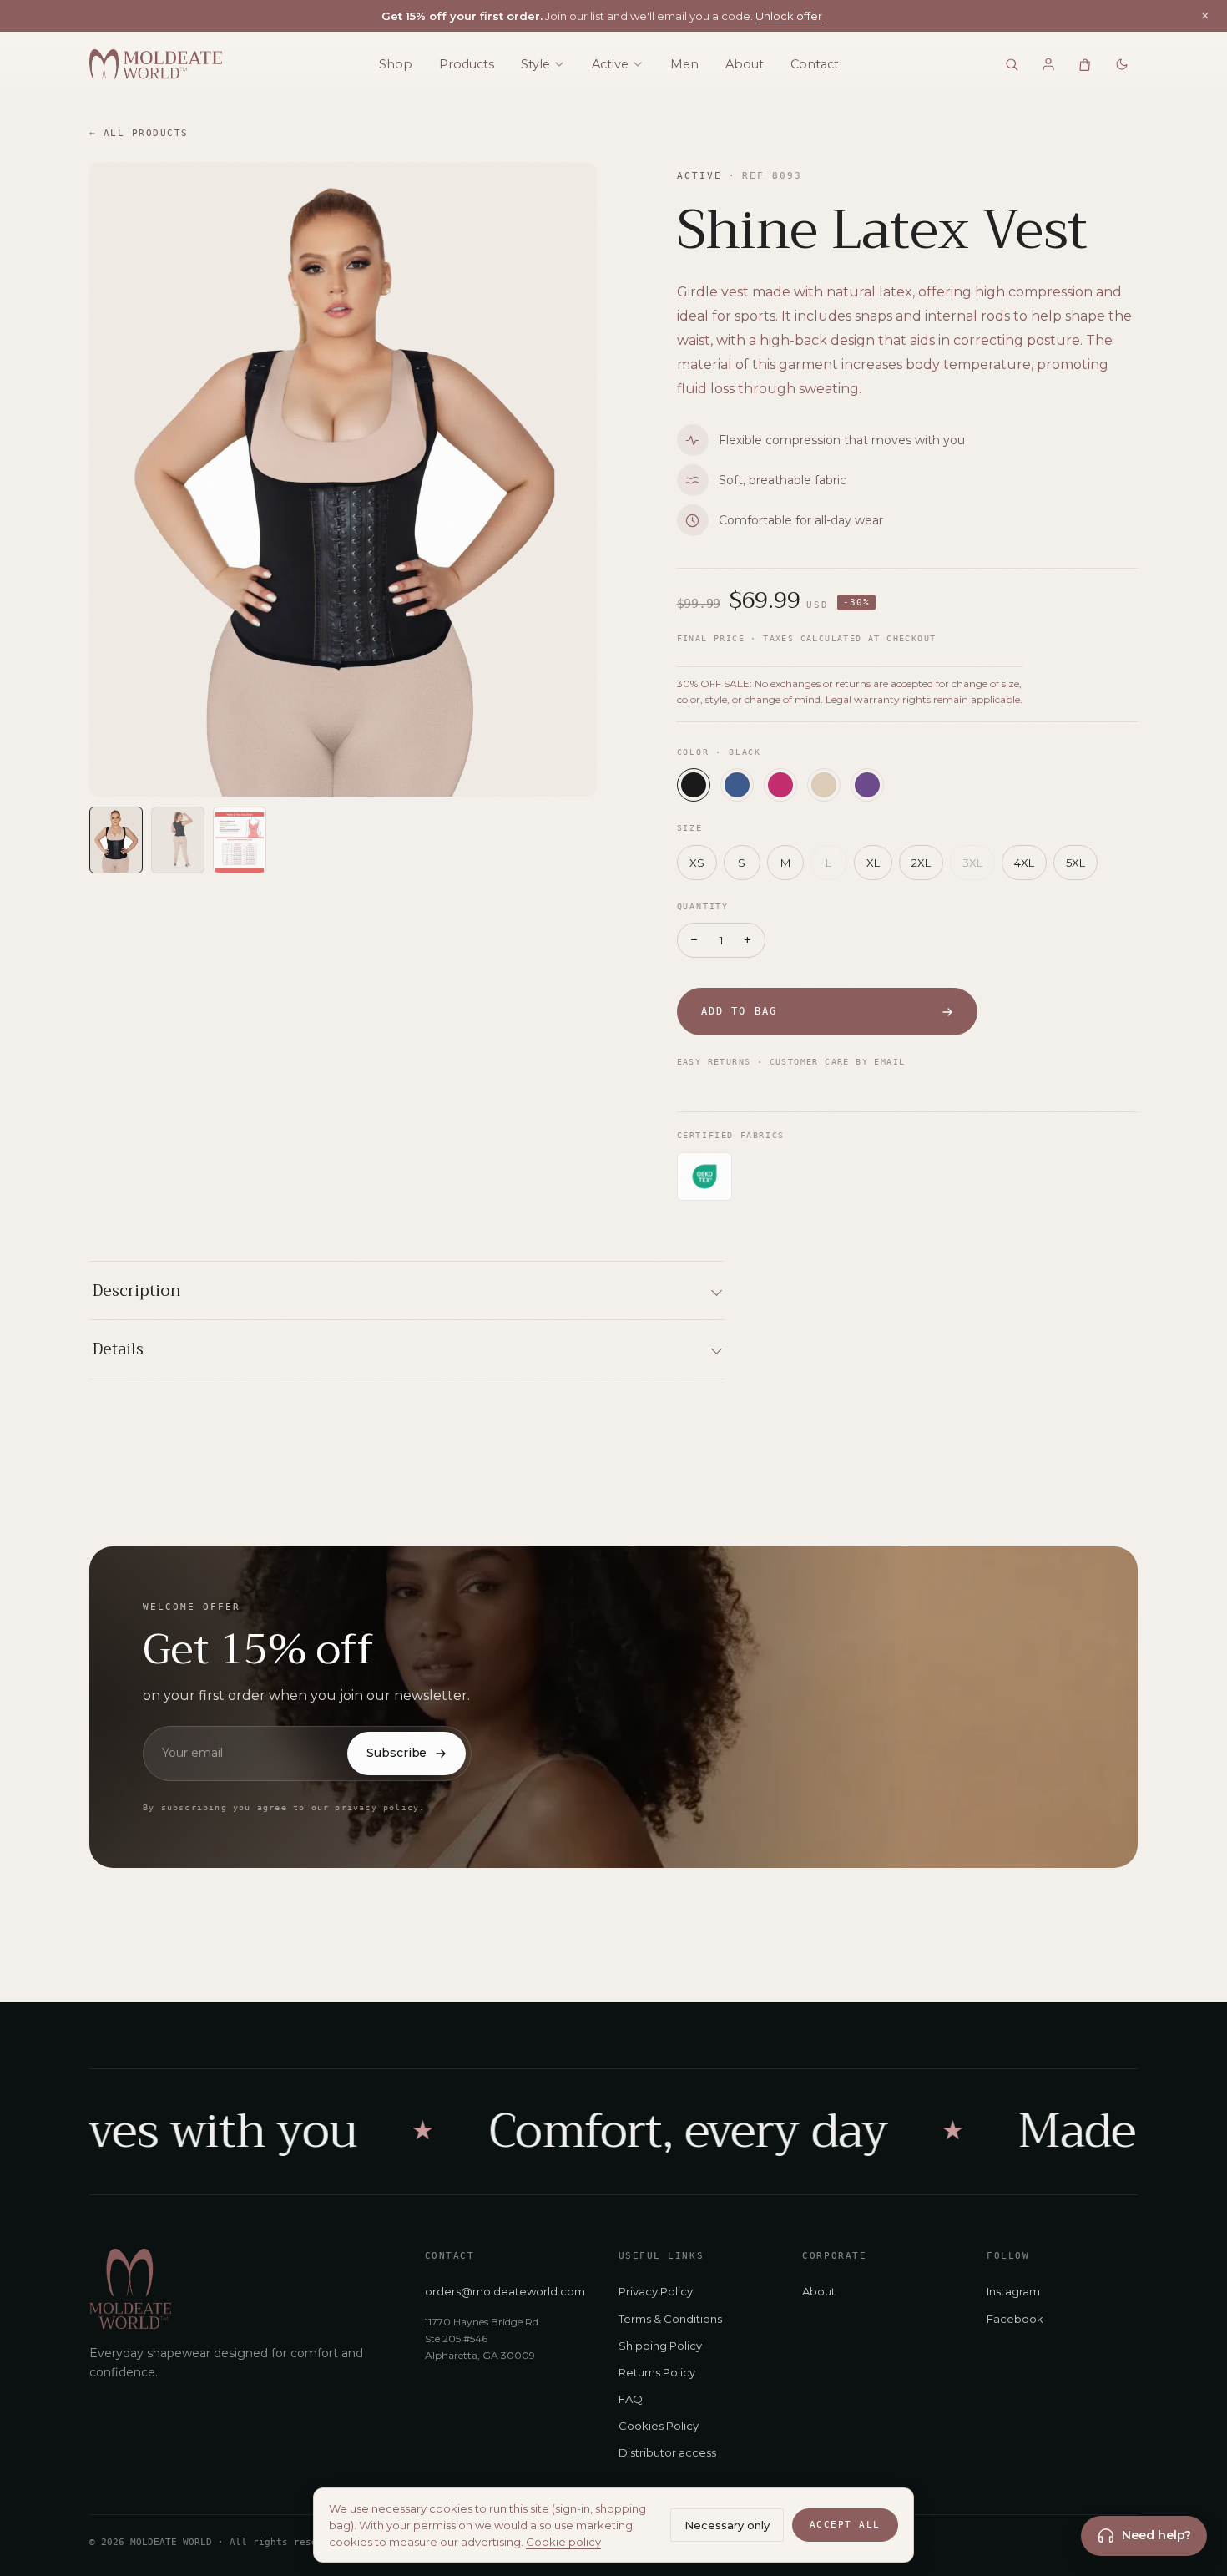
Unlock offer (789, 16)
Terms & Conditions (670, 2319)
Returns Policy (657, 2372)
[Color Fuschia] (780, 785)
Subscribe (396, 1753)
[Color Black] (694, 785)
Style (535, 64)
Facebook (1015, 2319)
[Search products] (1012, 64)
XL (873, 863)
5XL (1076, 863)
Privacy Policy (656, 2291)
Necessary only (727, 2525)
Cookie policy (563, 2542)
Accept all (845, 2525)
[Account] (1048, 64)
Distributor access (667, 2452)
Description (137, 1291)
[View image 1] (116, 840)
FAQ (631, 2399)
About (745, 64)
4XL (1024, 863)
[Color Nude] (824, 785)
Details (118, 1349)
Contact (815, 64)
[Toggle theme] (1122, 64)
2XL (921, 863)
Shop (396, 64)
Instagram (1013, 2291)
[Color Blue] (737, 785)
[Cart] (1085, 64)
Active (610, 64)
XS (697, 863)
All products (139, 133)
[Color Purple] (867, 785)
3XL (972, 863)
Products (467, 64)
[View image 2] (178, 840)
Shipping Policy (660, 2346)
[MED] (156, 64)
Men (684, 64)
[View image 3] (240, 840)
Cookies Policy (659, 2426)
